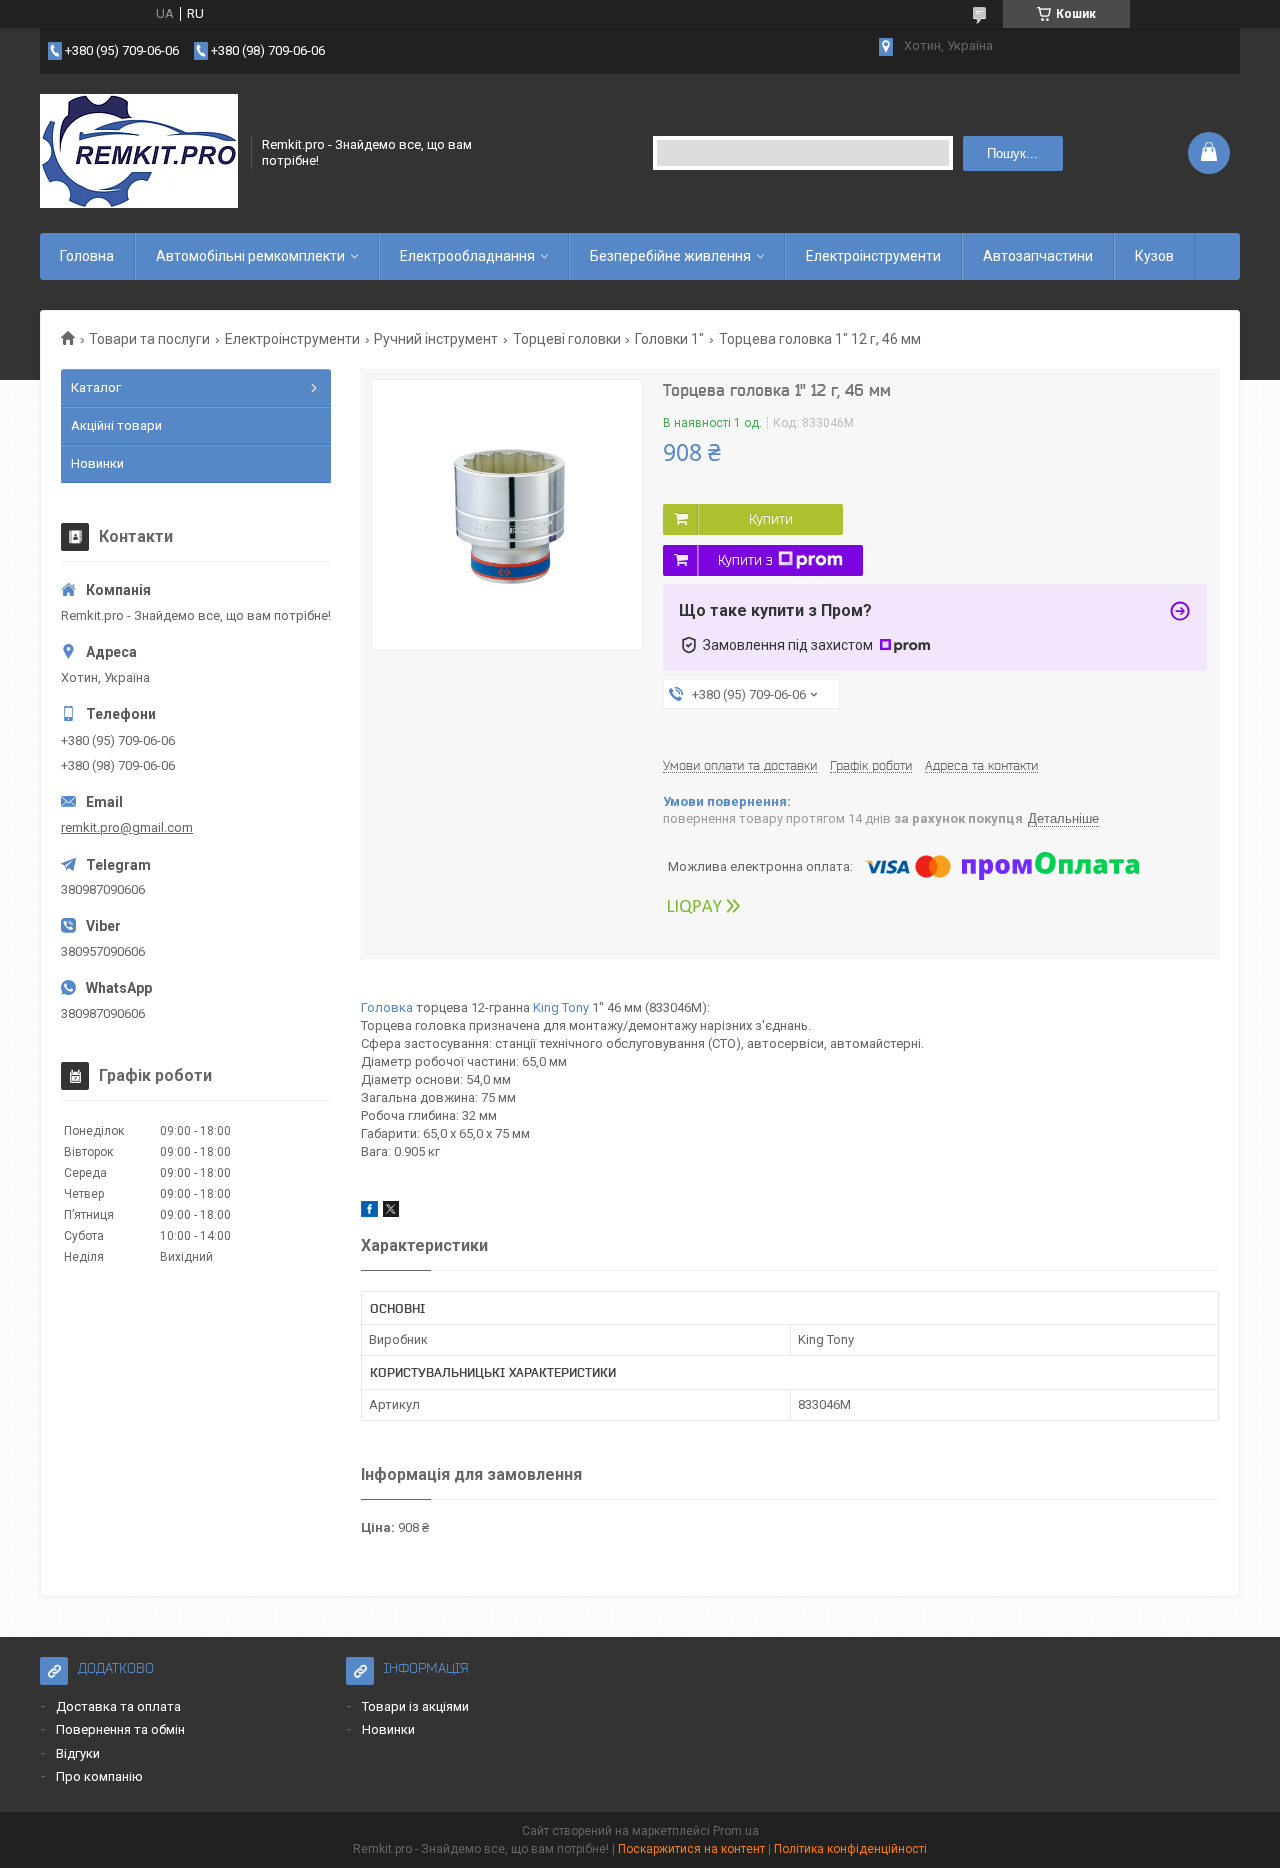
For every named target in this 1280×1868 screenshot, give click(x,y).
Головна (87, 256)
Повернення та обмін (120, 1729)
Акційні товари (116, 425)
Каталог (96, 387)
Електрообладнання (467, 256)
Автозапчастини (1038, 256)
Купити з (745, 560)
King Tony (561, 1007)
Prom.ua (736, 1831)
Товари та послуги (149, 339)
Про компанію (99, 1776)
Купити (771, 519)
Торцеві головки (567, 339)
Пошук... (1012, 153)
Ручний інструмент (436, 339)
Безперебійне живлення (670, 256)
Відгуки (78, 1753)
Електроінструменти (873, 256)
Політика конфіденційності (850, 1849)
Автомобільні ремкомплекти (250, 256)
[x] (391, 1212)
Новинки (97, 463)
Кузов (1154, 256)
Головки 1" (669, 339)
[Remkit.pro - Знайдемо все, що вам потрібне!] (139, 153)
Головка (387, 1007)
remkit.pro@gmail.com (127, 827)
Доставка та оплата (118, 1706)
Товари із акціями (415, 1706)
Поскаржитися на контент (691, 1849)
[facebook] (369, 1212)
